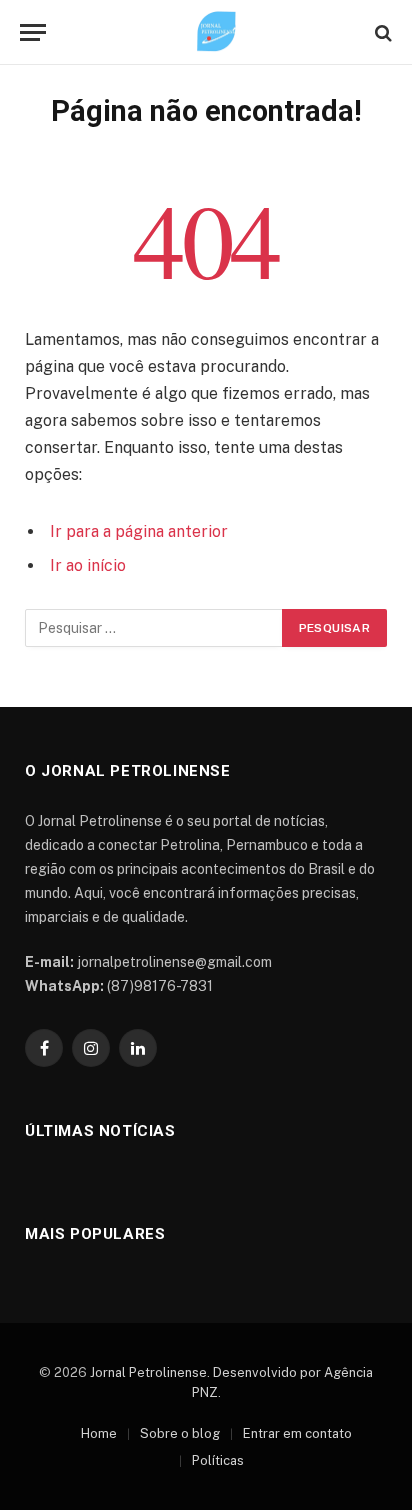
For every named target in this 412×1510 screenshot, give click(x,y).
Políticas (218, 1460)
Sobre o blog (180, 1433)
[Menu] (33, 32)
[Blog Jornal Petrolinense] (216, 32)
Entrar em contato (297, 1433)
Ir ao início (88, 565)
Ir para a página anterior (139, 531)
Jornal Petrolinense (148, 1372)
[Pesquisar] (381, 32)
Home (99, 1433)
